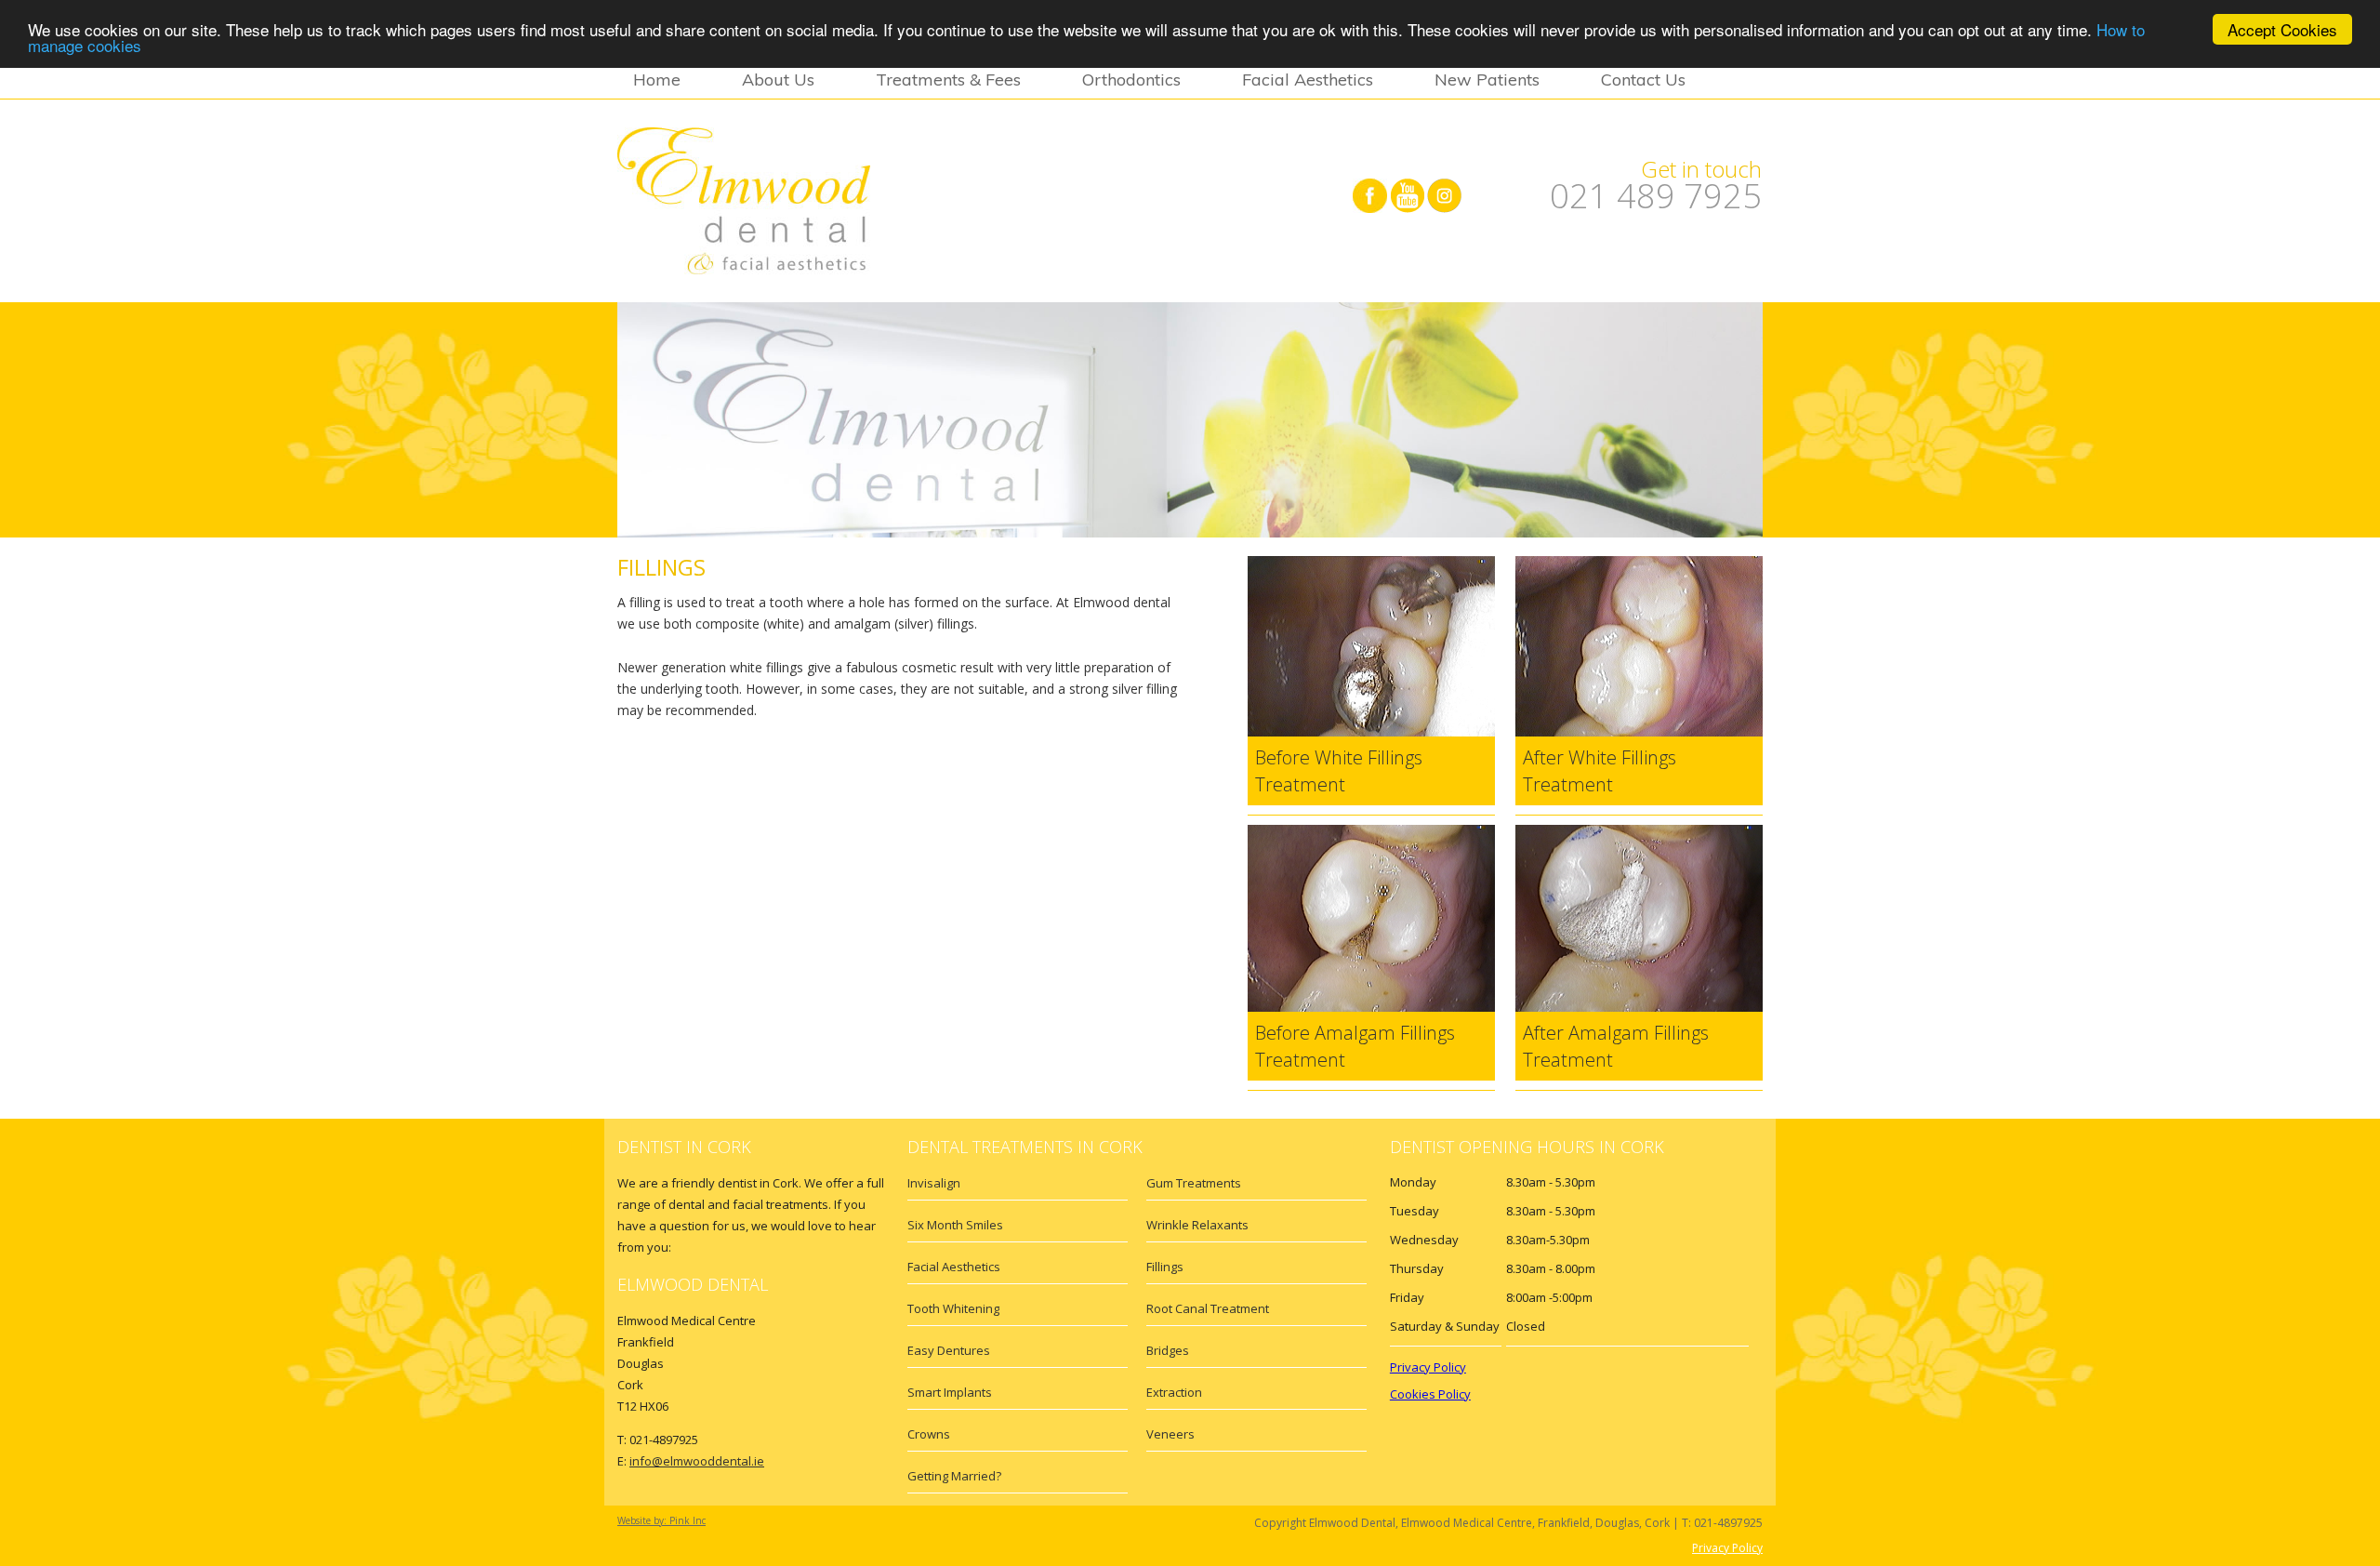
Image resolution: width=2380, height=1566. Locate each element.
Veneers (1170, 1434)
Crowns (929, 1434)
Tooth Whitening (953, 1308)
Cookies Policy (1430, 1394)
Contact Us (1643, 80)
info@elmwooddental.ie (697, 1461)
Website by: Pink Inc (661, 1520)
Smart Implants (950, 1392)
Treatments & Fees (948, 80)
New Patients (1487, 80)
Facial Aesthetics (1308, 80)
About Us (778, 80)
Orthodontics (1131, 80)
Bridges (1168, 1350)
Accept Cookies (2282, 29)
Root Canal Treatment (1208, 1308)
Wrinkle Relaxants (1197, 1225)
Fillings (1165, 1267)
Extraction (1174, 1392)
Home (657, 80)
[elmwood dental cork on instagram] (1444, 194)
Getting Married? (954, 1476)
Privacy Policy (1428, 1367)
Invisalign (934, 1183)
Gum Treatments (1194, 1183)
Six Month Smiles (955, 1225)
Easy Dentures (949, 1350)
